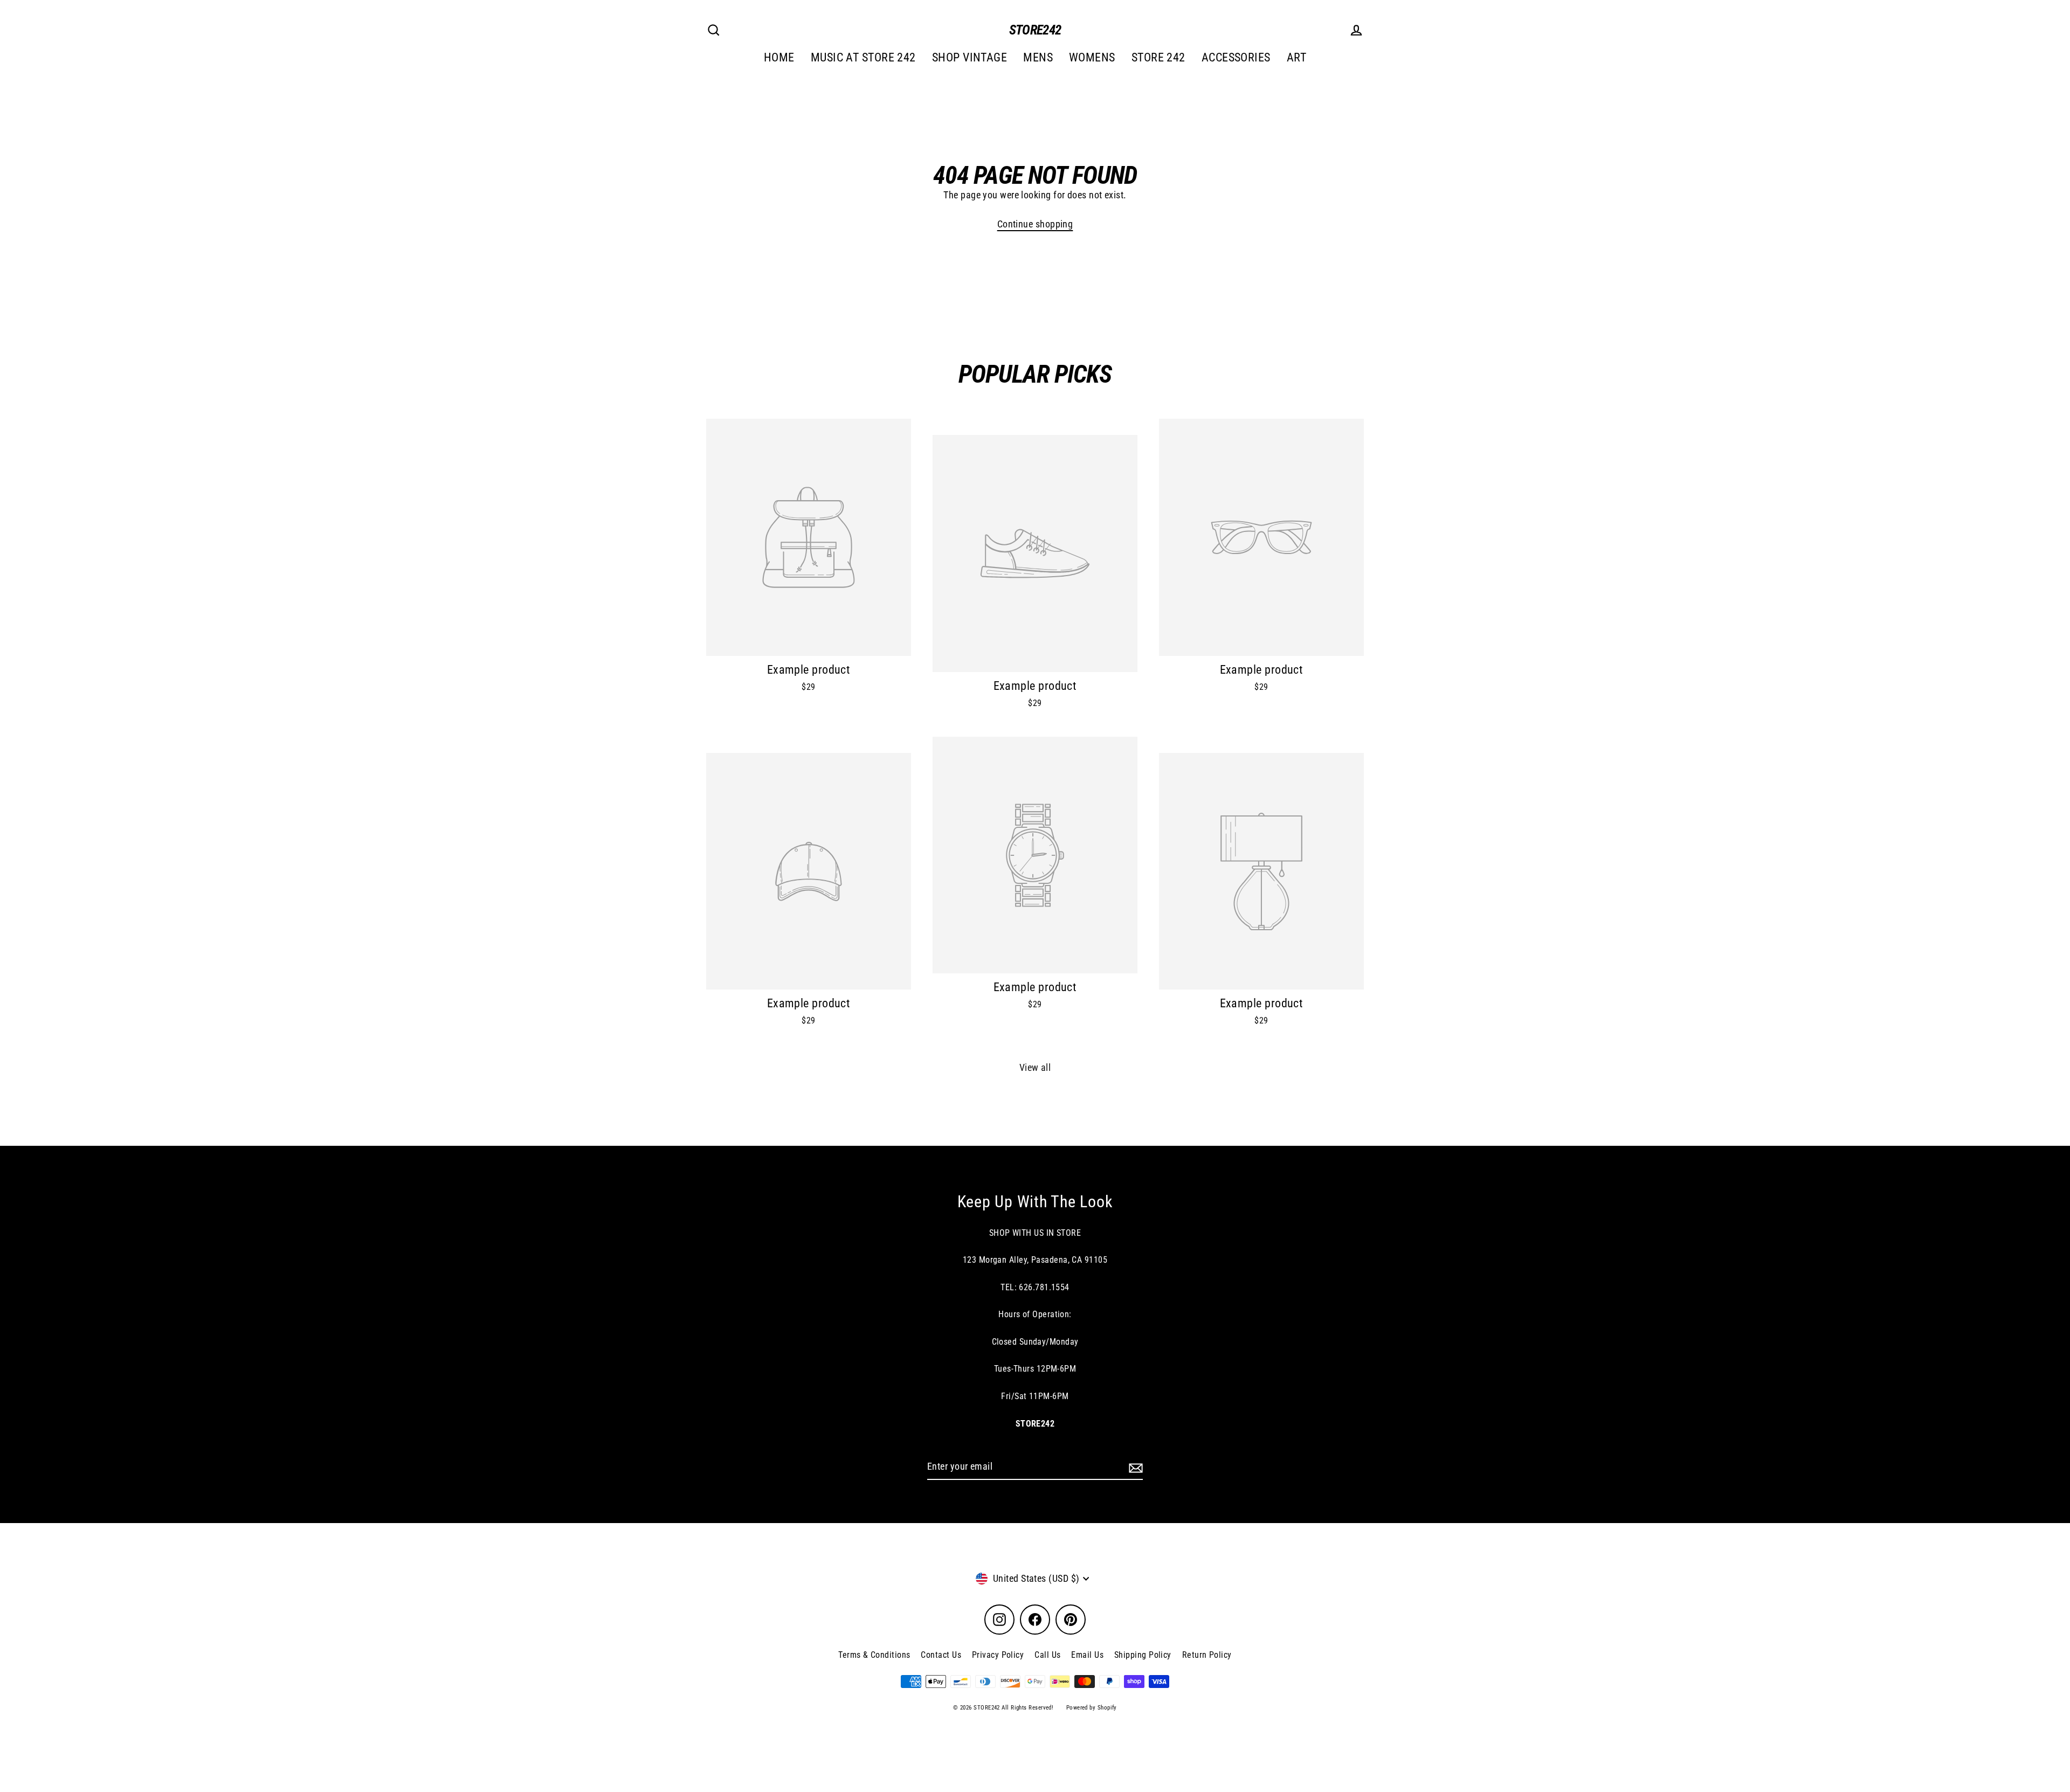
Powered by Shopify (1092, 1708)
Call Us (1047, 1655)
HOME (779, 57)
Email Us (1087, 1655)
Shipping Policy (1143, 1655)
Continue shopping (1035, 224)
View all (1035, 1067)
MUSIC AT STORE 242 (863, 57)
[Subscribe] (1134, 1467)
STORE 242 (1158, 57)
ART (1296, 57)
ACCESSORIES (1236, 57)
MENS (1038, 57)
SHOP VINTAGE (970, 57)
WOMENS (1092, 57)
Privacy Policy (998, 1655)
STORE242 (1035, 30)
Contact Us (941, 1655)
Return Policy (1207, 1655)
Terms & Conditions (874, 1655)
